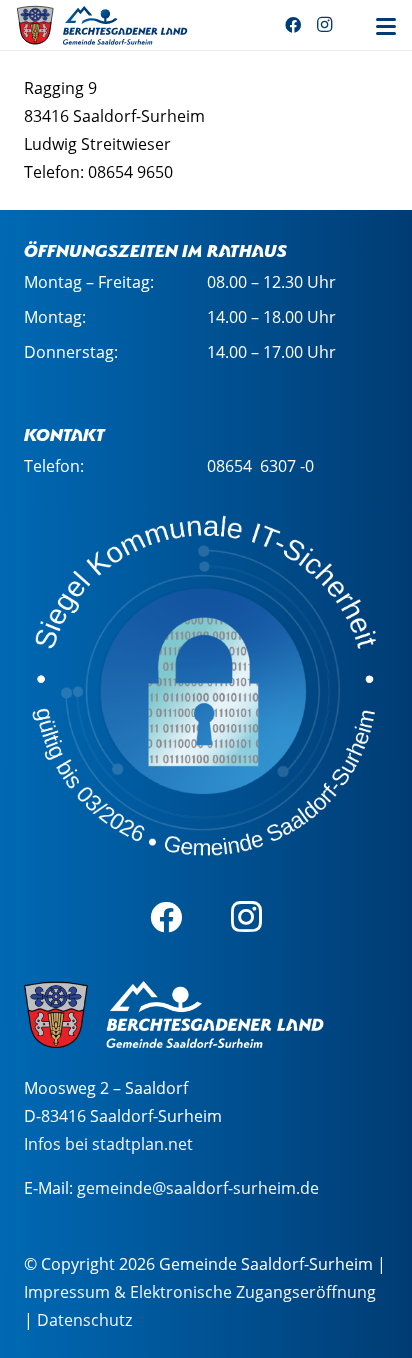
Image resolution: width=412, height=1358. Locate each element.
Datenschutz (84, 1320)
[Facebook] (293, 25)
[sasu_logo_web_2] (102, 25)
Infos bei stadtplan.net (108, 1144)
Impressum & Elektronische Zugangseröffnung (200, 1292)
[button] (386, 27)
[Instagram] (325, 25)
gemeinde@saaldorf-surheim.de (198, 1188)
